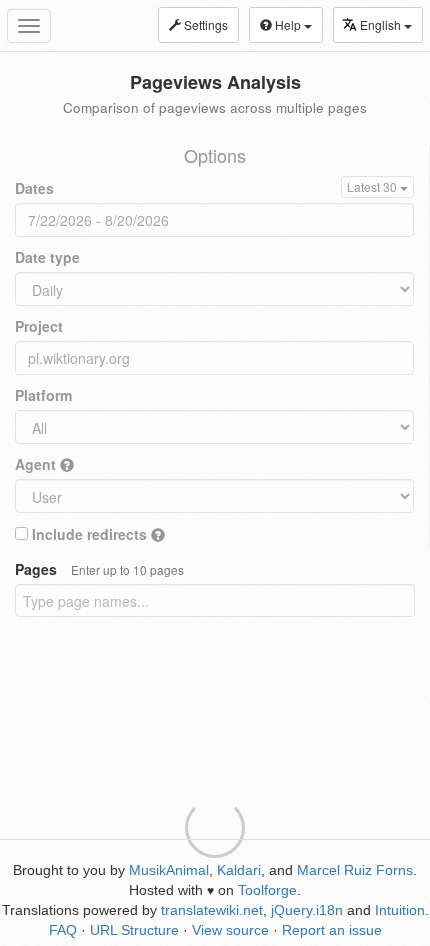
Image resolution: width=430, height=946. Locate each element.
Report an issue (332, 930)
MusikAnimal (169, 870)
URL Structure (134, 930)
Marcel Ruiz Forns (355, 870)
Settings (204, 24)
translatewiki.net (212, 910)
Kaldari (239, 870)
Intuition (400, 910)
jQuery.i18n (307, 910)
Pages (99, 569)
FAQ (63, 930)
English (382, 24)
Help (288, 24)
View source (230, 930)
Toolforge (267, 890)
